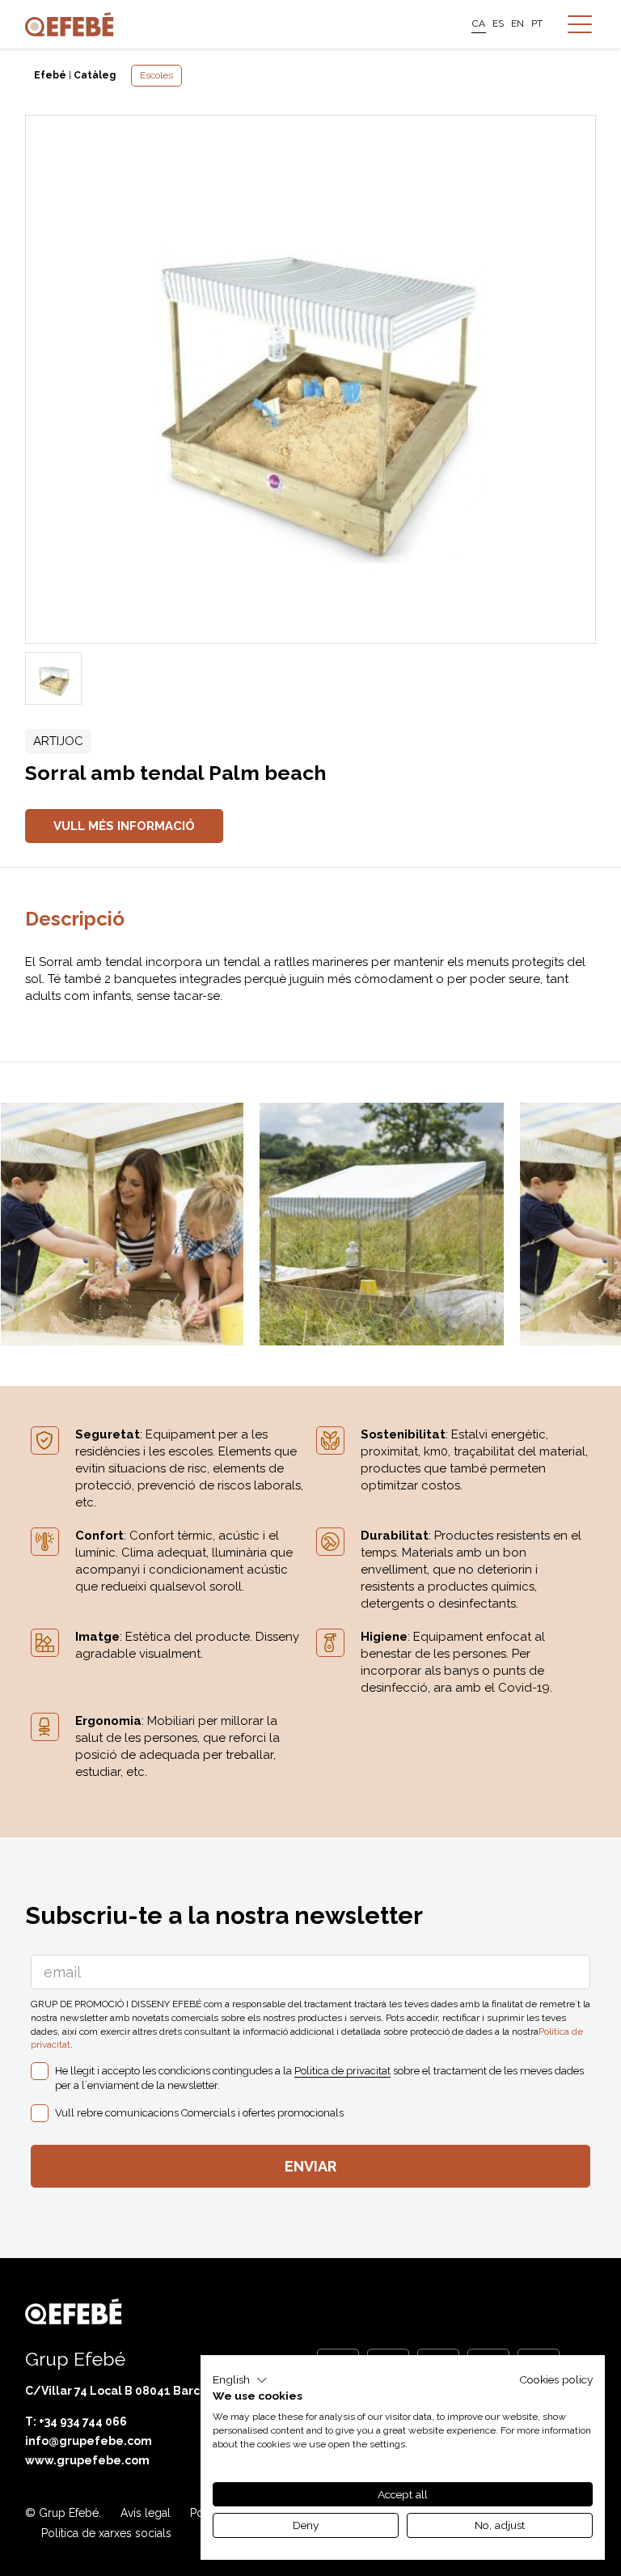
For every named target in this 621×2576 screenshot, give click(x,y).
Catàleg (95, 75)
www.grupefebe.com (87, 2460)
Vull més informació (124, 826)
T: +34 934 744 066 (76, 2421)
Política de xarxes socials (106, 2533)
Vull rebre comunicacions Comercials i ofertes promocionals (199, 2113)
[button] (240, 2380)
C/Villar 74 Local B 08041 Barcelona (129, 2391)
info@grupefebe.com (89, 2441)
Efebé (50, 75)
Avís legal (146, 2513)
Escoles (156, 75)
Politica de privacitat (342, 2071)
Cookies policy (556, 2379)
